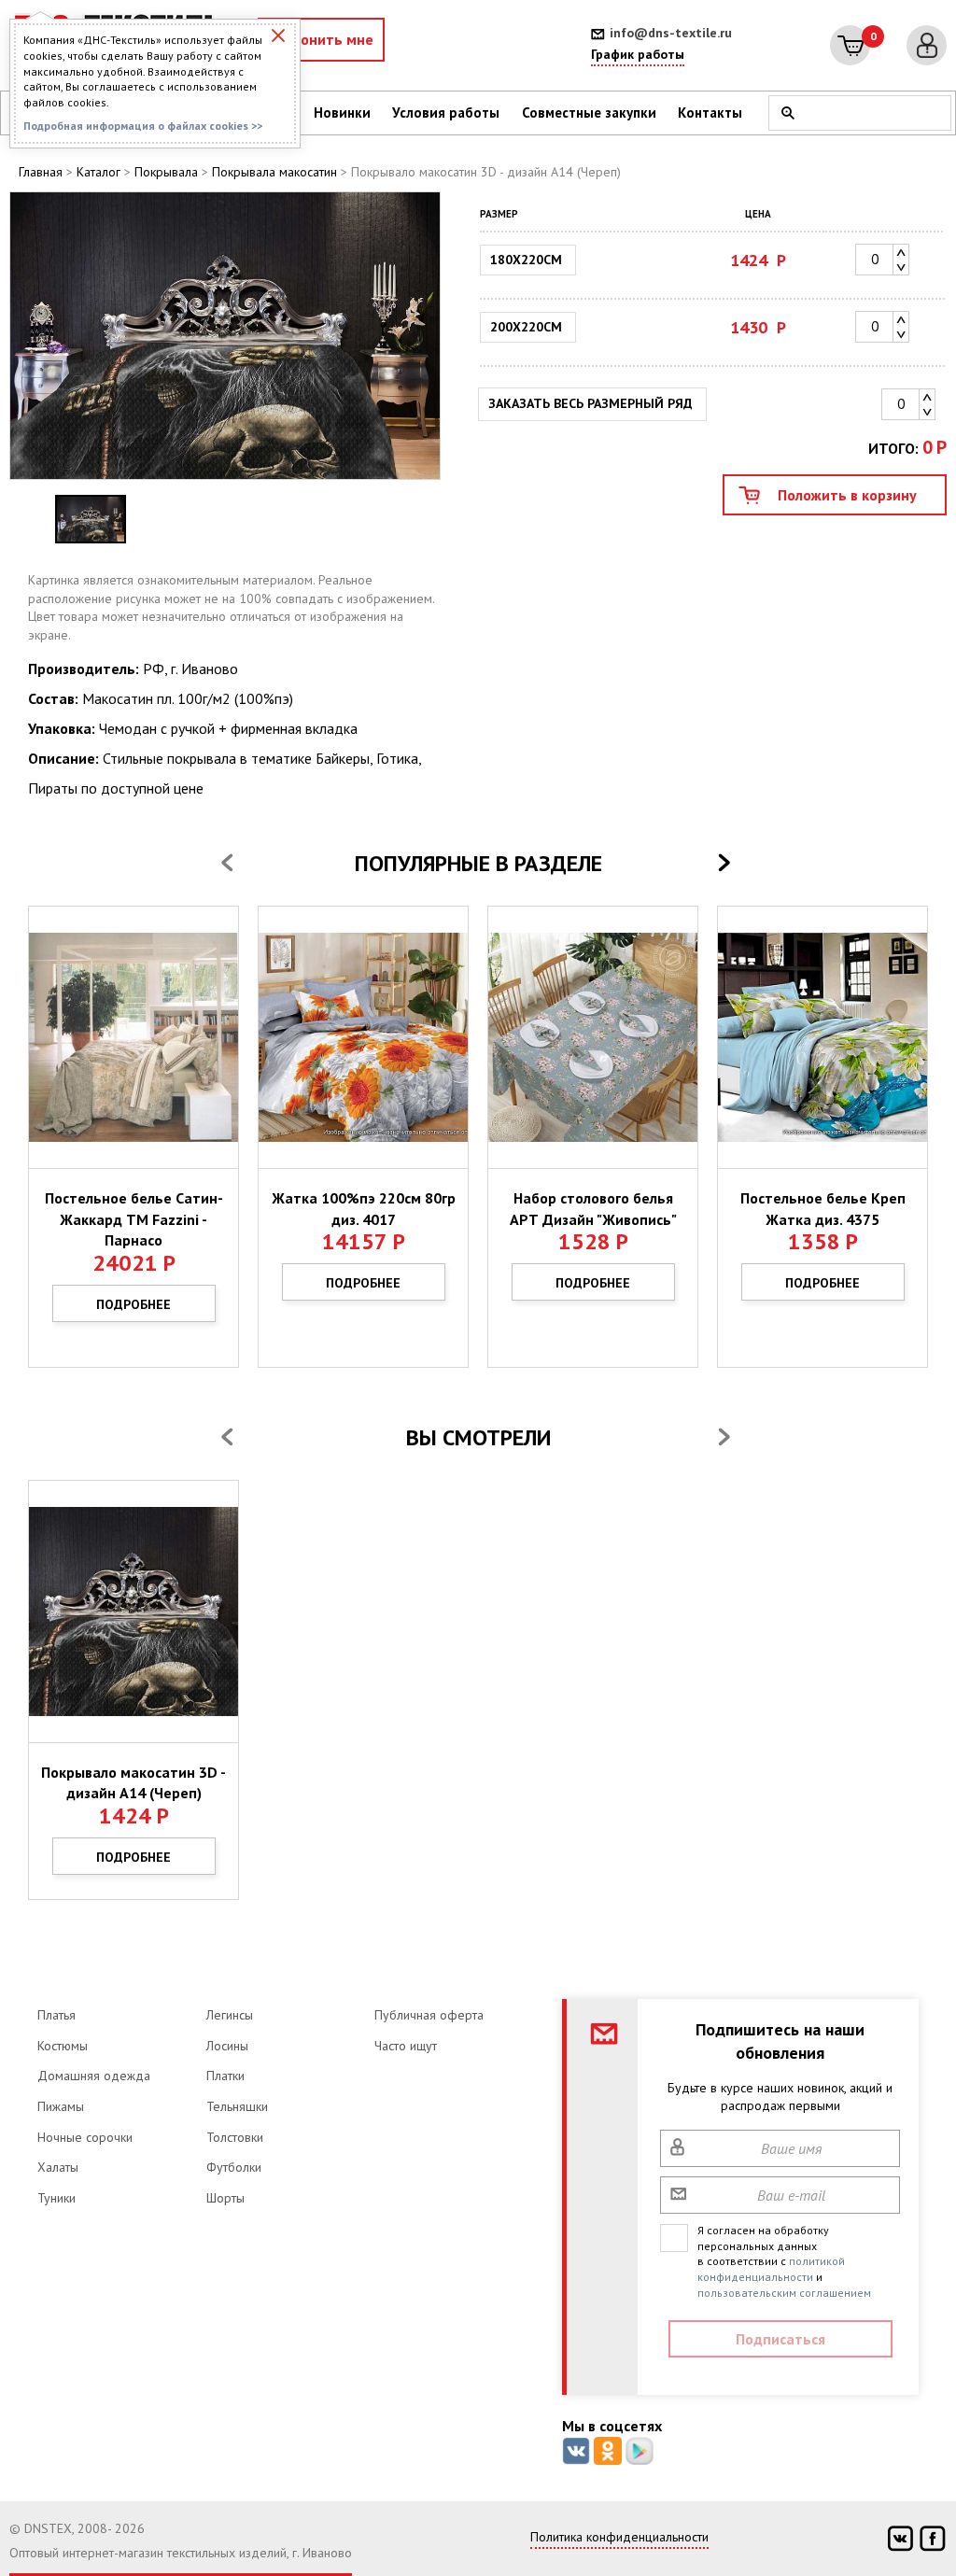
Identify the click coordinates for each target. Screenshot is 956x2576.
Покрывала (166, 172)
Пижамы (61, 2106)
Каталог (98, 172)
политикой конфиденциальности (771, 2269)
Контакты (710, 113)
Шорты (225, 2198)
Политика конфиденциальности (619, 2537)
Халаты (58, 2167)
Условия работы (446, 113)
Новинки (342, 113)
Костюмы (63, 2046)
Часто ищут (406, 2046)
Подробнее (134, 1304)
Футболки (234, 2167)
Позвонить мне (321, 39)
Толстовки (235, 2137)
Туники (56, 2198)
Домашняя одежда (94, 2076)
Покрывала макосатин (274, 172)
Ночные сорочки (85, 2137)
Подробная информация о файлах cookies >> (143, 126)
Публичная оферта (429, 2015)
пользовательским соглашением (784, 2293)
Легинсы (230, 2015)
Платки (225, 2076)
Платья (56, 2015)
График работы (638, 54)
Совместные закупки (589, 113)
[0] (850, 45)
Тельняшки (237, 2106)
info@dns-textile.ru (671, 33)
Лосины (227, 2046)
